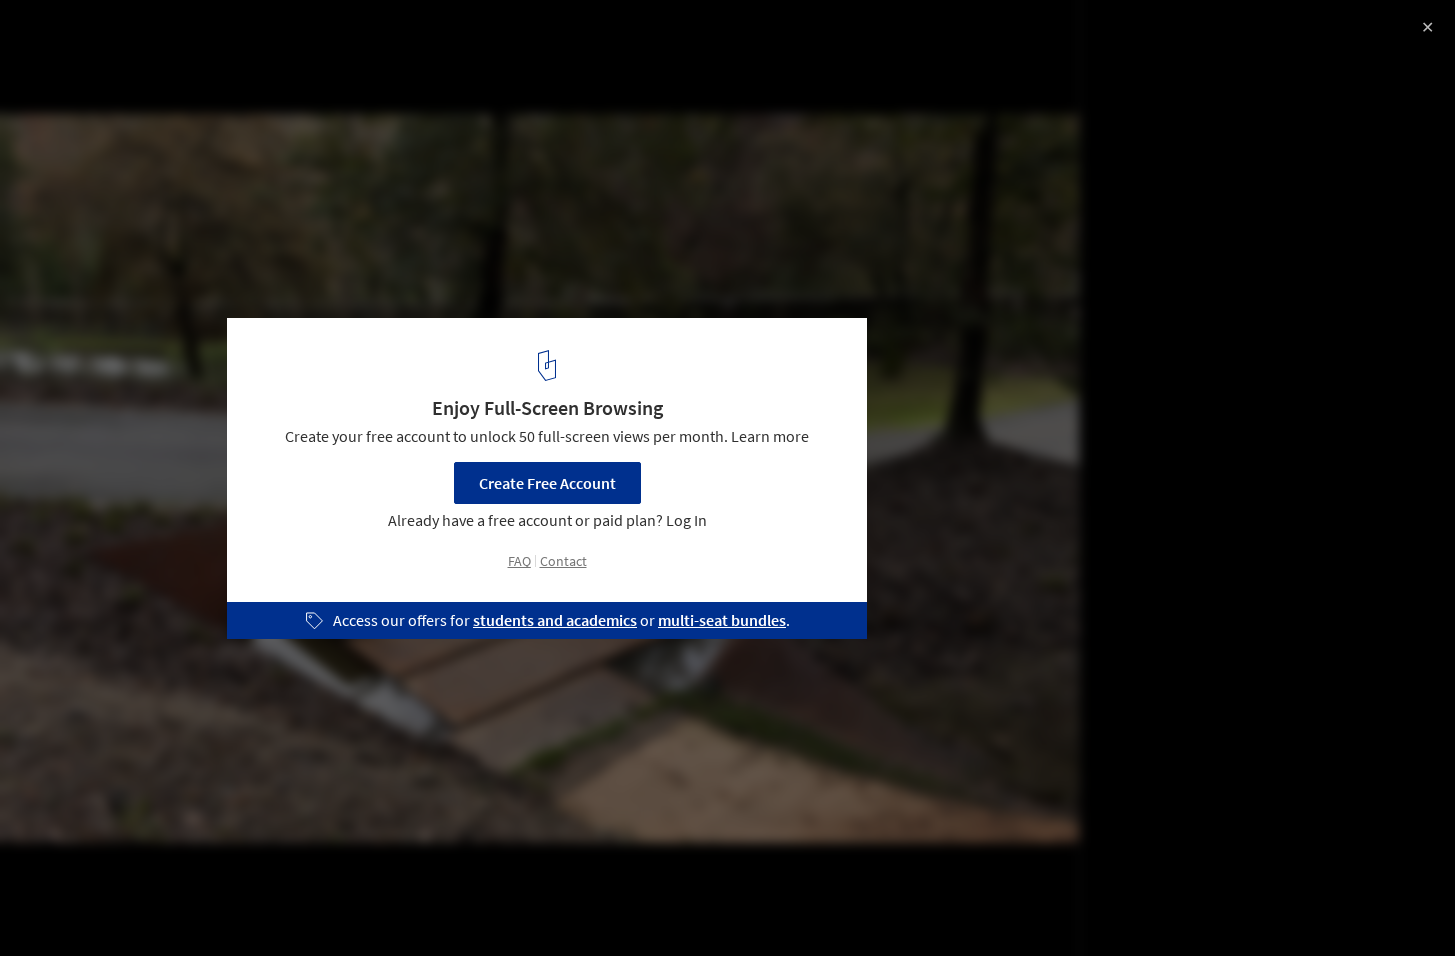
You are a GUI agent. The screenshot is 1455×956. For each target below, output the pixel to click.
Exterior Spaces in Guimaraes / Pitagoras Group (256, 36)
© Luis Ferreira (68, 70)
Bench (321, 905)
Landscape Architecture (105, 905)
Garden (239, 905)
